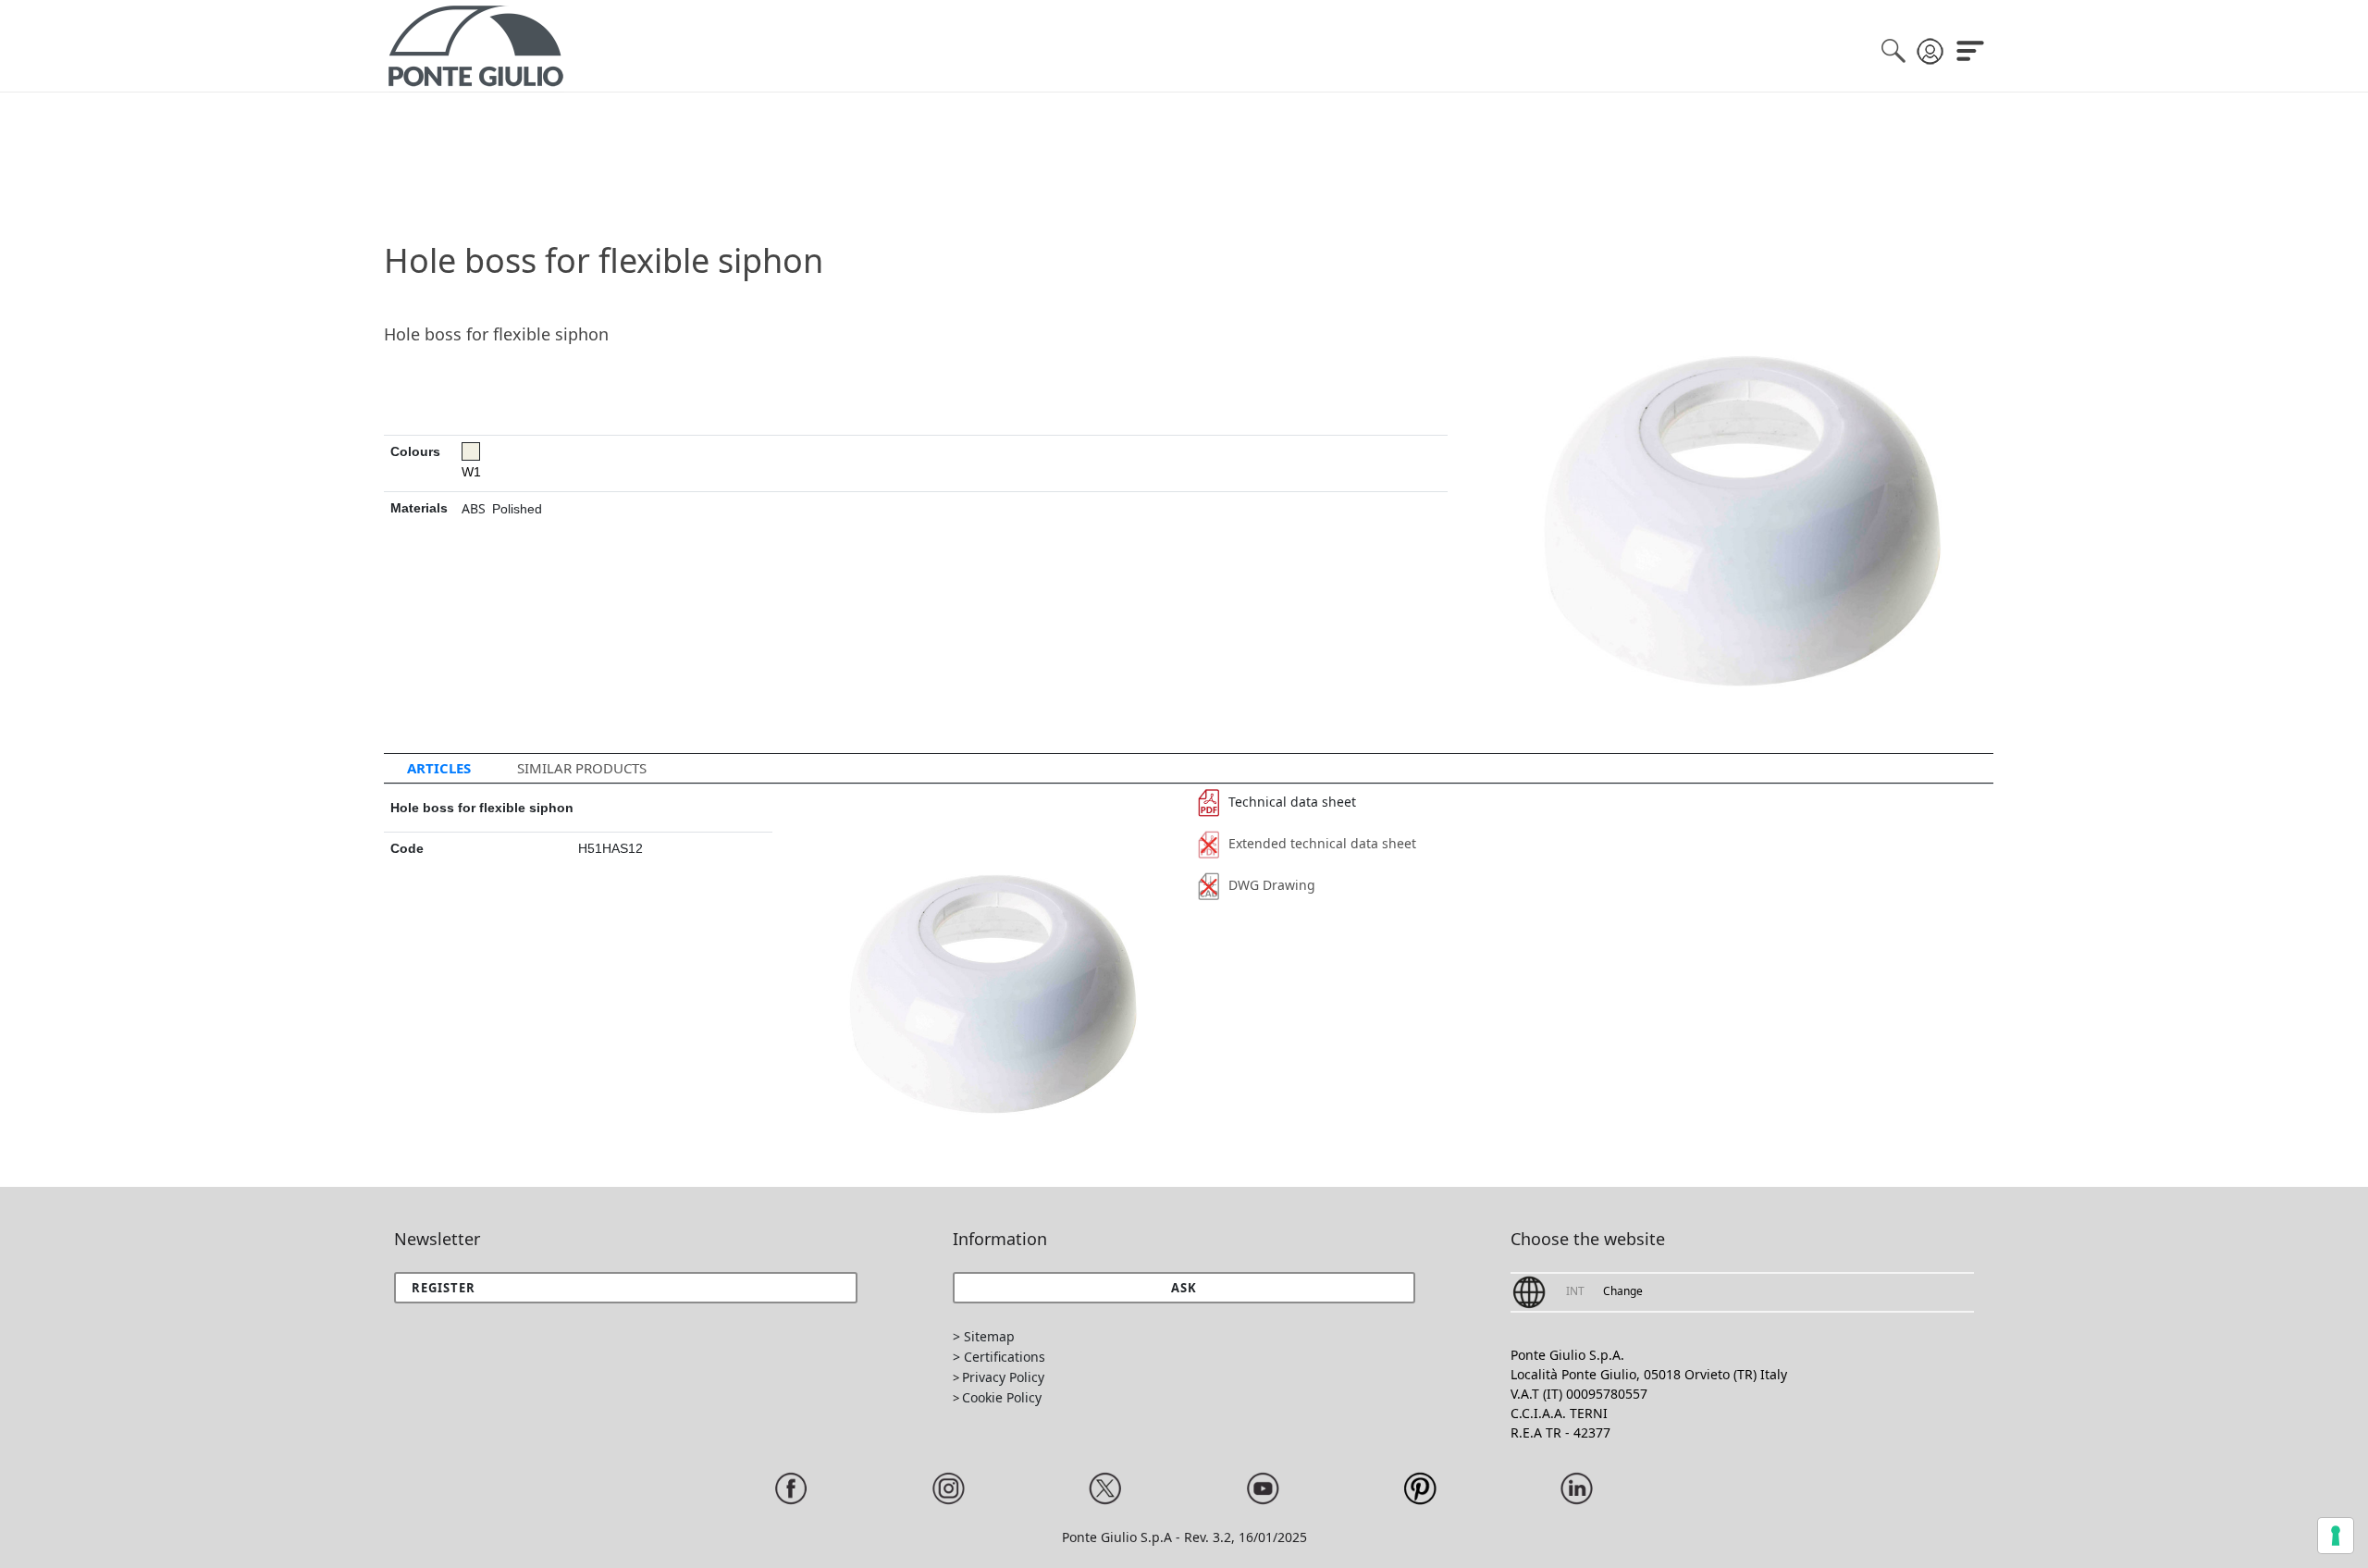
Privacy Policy (1003, 1377)
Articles (439, 768)
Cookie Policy (1002, 1397)
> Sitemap (984, 1336)
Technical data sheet (1292, 802)
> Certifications (999, 1357)
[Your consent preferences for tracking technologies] (2336, 1536)
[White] (471, 451)
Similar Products (582, 768)
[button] (1184, 1288)
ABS (474, 508)
